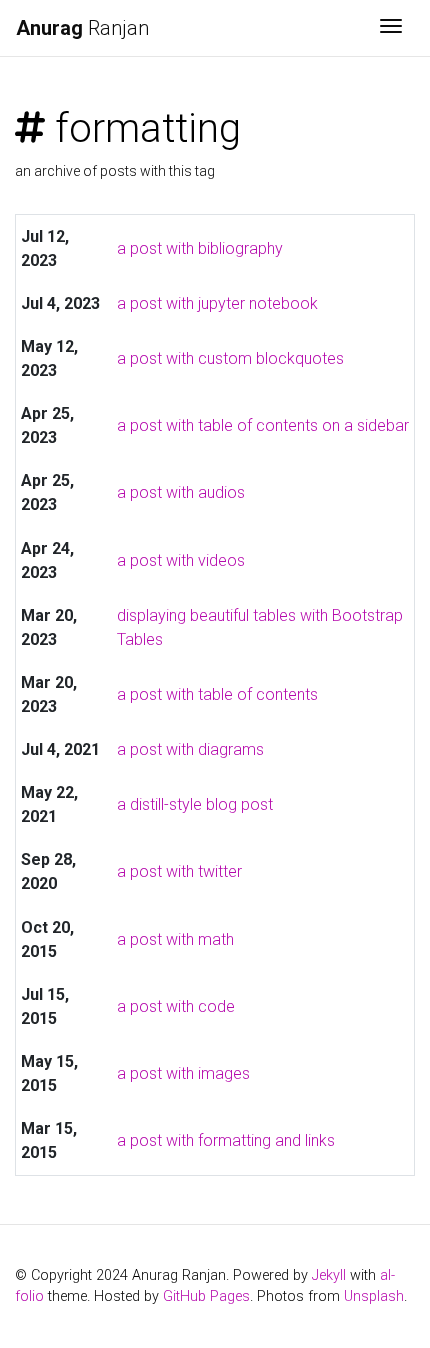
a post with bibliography (200, 248)
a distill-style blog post (195, 804)
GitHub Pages (206, 1296)
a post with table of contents (217, 694)
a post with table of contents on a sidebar (263, 425)
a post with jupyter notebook (217, 303)
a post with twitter (179, 871)
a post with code (176, 1006)
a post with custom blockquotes (230, 358)
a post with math (175, 939)
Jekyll (329, 1275)
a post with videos (181, 560)
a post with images (183, 1073)
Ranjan (82, 28)
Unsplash (374, 1296)
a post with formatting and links (226, 1140)
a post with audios (181, 492)
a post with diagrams (190, 749)
